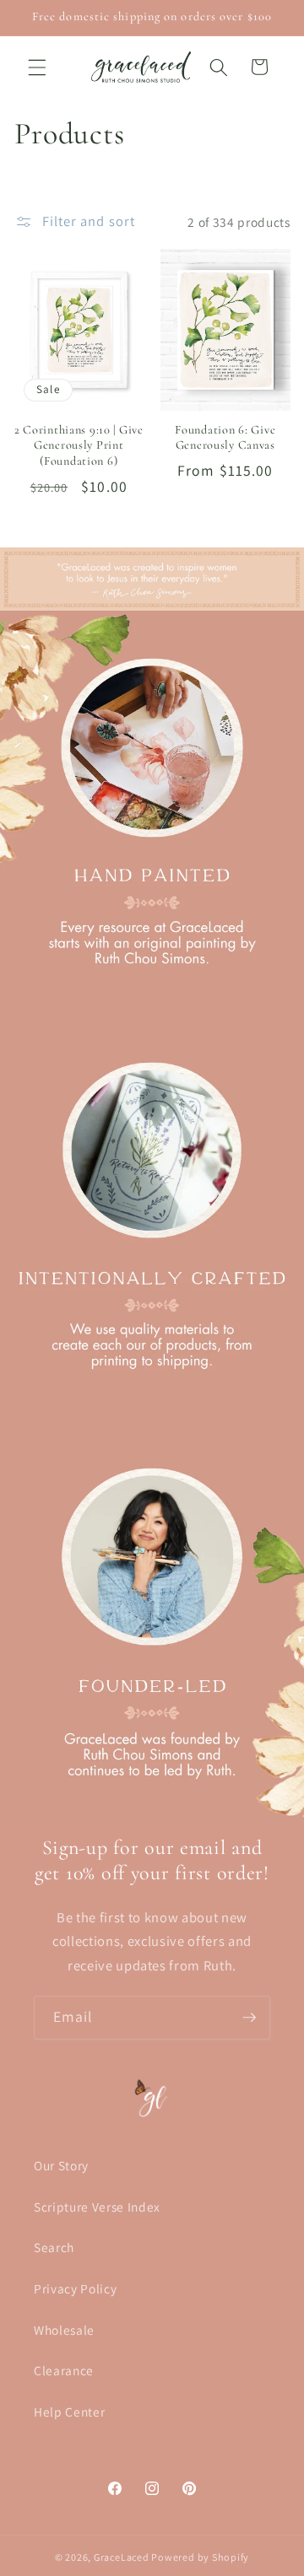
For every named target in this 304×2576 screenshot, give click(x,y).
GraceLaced (122, 2557)
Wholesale (64, 2330)
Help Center (69, 2412)
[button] (37, 67)
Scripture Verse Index (97, 2207)
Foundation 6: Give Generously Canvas (225, 437)
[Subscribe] (249, 2018)
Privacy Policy (75, 2288)
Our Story (61, 2165)
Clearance (64, 2370)
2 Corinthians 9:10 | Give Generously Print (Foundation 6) (79, 445)
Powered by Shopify (200, 2557)
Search (54, 2247)
